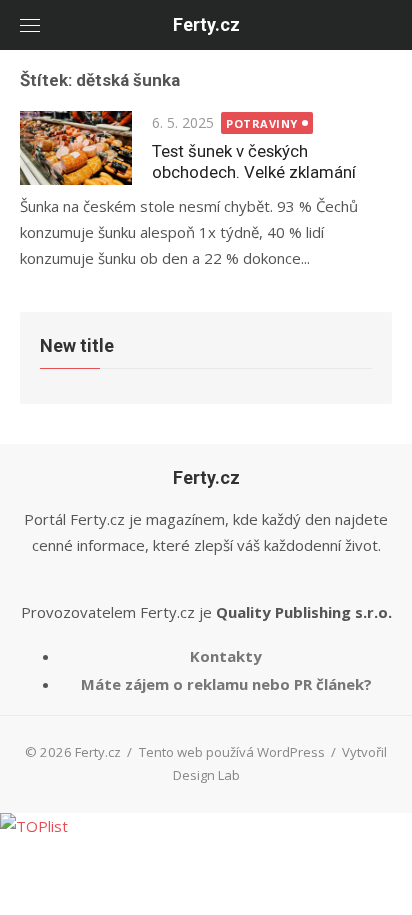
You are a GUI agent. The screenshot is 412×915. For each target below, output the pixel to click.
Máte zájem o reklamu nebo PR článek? (226, 684)
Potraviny (262, 123)
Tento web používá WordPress (232, 752)
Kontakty (226, 656)
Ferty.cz (206, 24)
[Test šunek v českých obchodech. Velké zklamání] (76, 148)
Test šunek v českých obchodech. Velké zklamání (254, 161)
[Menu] (30, 25)
